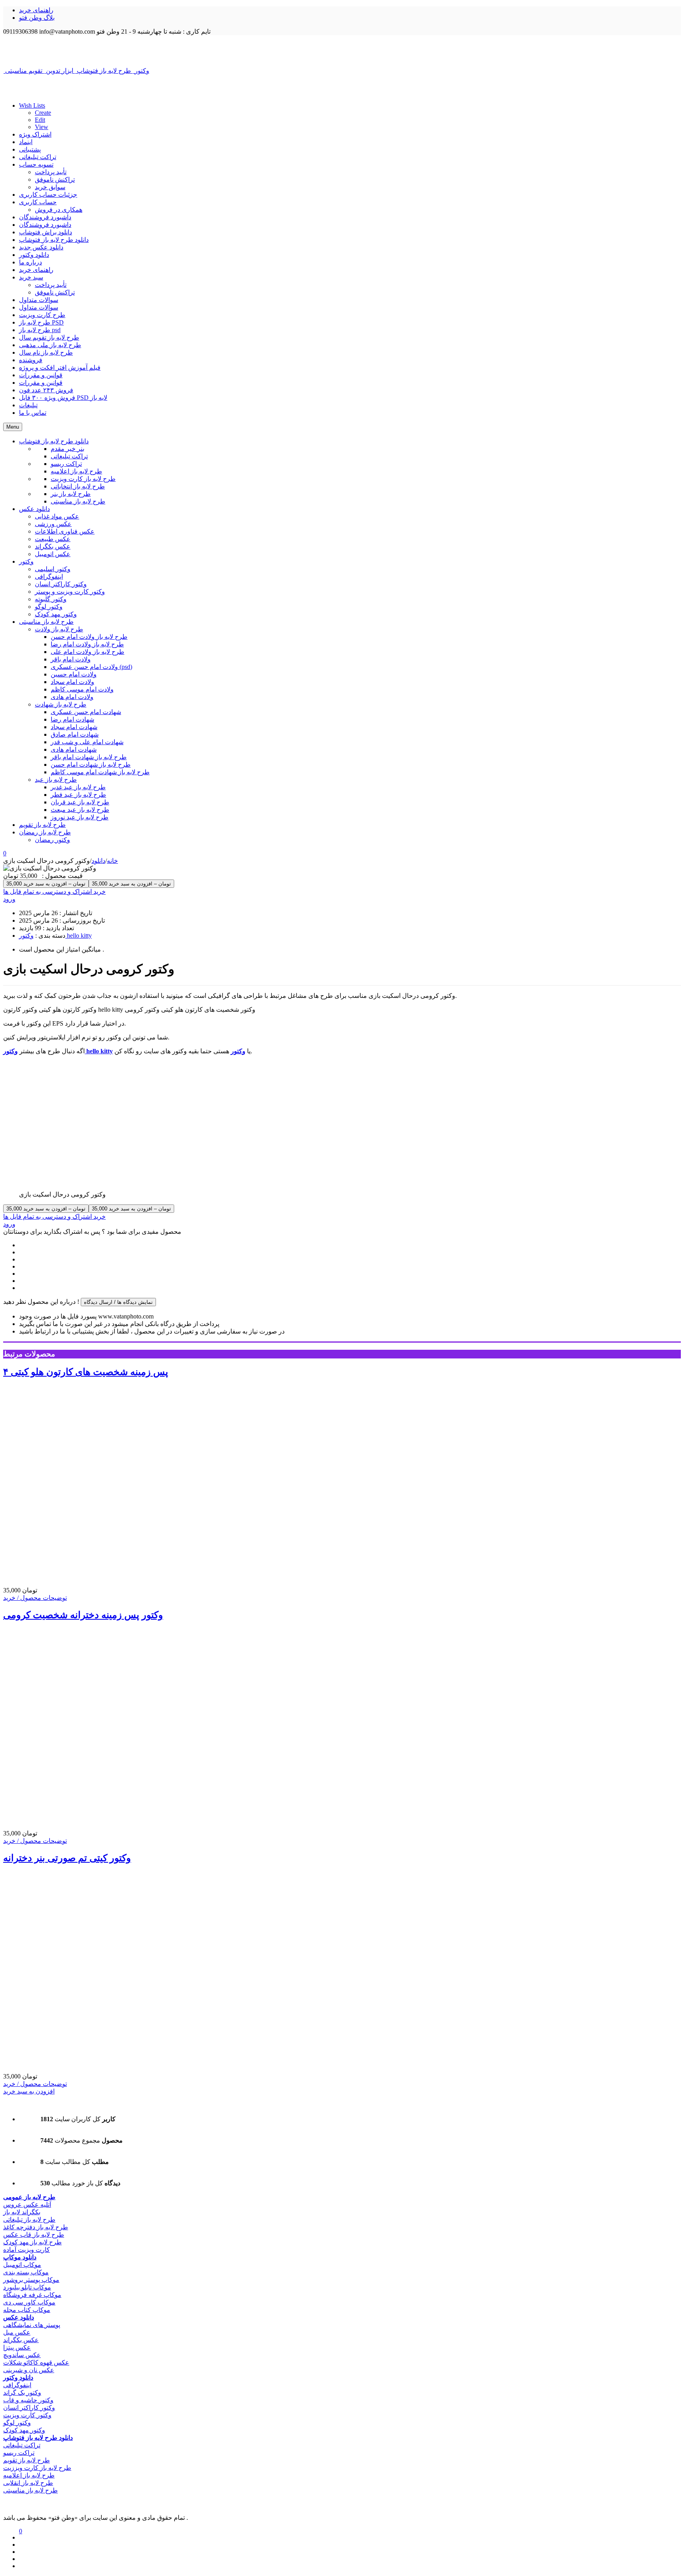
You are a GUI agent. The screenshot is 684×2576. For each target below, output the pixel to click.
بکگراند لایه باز (22, 2212)
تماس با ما (33, 413)
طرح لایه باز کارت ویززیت (37, 2468)
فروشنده (31, 360)
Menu (13, 427)
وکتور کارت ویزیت (27, 2415)
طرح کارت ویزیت (42, 315)
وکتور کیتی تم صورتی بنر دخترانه (67, 1858)
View (42, 127)
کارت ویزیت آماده (27, 2250)
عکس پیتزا (17, 2347)
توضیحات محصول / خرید (35, 1598)
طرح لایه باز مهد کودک (32, 2242)
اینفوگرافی (17, 2385)
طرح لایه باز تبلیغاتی (29, 2220)
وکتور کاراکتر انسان (29, 2408)
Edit (40, 120)
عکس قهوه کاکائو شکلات (36, 2362)
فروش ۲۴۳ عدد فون (46, 390)
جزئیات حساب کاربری (48, 195)
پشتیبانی (30, 149)
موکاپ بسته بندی (26, 2272)
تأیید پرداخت (51, 172)
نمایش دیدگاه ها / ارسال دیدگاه (118, 1302)
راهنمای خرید (36, 10)
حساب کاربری (38, 202)
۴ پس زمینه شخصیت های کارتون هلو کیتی (86, 1372)
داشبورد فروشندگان (45, 217)
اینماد (26, 142)
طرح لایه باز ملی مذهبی (50, 345)
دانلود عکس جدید (41, 247)
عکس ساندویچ (22, 2355)
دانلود (98, 861)
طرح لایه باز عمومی (29, 2197)
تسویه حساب (36, 164)
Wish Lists (32, 105)
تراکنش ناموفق (55, 180)
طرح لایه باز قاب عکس (34, 2235)
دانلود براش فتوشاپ (46, 232)
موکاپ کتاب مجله (27, 2310)
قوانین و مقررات (41, 375)
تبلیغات (28, 405)
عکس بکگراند (21, 2340)
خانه (112, 861)
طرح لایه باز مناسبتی (30, 2490)
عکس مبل (17, 2332)
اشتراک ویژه (35, 134)
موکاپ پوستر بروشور (31, 2280)
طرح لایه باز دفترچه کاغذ (36, 2227)
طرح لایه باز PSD (41, 322)
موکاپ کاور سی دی (29, 2302)
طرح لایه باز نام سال (46, 352)
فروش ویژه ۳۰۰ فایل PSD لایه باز (63, 398)
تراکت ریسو (19, 2453)
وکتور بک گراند (22, 2393)
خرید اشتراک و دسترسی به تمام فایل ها (54, 892)
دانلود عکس (19, 2317)
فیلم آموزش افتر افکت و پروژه (60, 368)
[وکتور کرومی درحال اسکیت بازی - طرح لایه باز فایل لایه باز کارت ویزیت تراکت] (342, 51)
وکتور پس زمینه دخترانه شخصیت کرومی (83, 1615)
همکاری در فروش (59, 210)
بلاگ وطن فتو (37, 18)
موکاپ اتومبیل (22, 2265)
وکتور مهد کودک (24, 2430)
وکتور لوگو (17, 2423)
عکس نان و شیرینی (29, 2370)
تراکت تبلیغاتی (38, 157)
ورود (9, 899)
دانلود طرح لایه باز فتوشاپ (54, 240)
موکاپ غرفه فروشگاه (32, 2295)
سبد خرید (31, 277)
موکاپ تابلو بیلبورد (27, 2287)
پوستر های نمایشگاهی (32, 2325)
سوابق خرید (50, 187)
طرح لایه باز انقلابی (28, 2483)
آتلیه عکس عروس (27, 2205)
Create (43, 113)
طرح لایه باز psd (40, 330)
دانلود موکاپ (20, 2257)
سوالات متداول (39, 300)
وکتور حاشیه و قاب (28, 2400)
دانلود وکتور (34, 255)
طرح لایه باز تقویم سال (49, 337)
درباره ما (30, 262)
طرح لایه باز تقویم (27, 2460)
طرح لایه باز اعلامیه (29, 2475)
